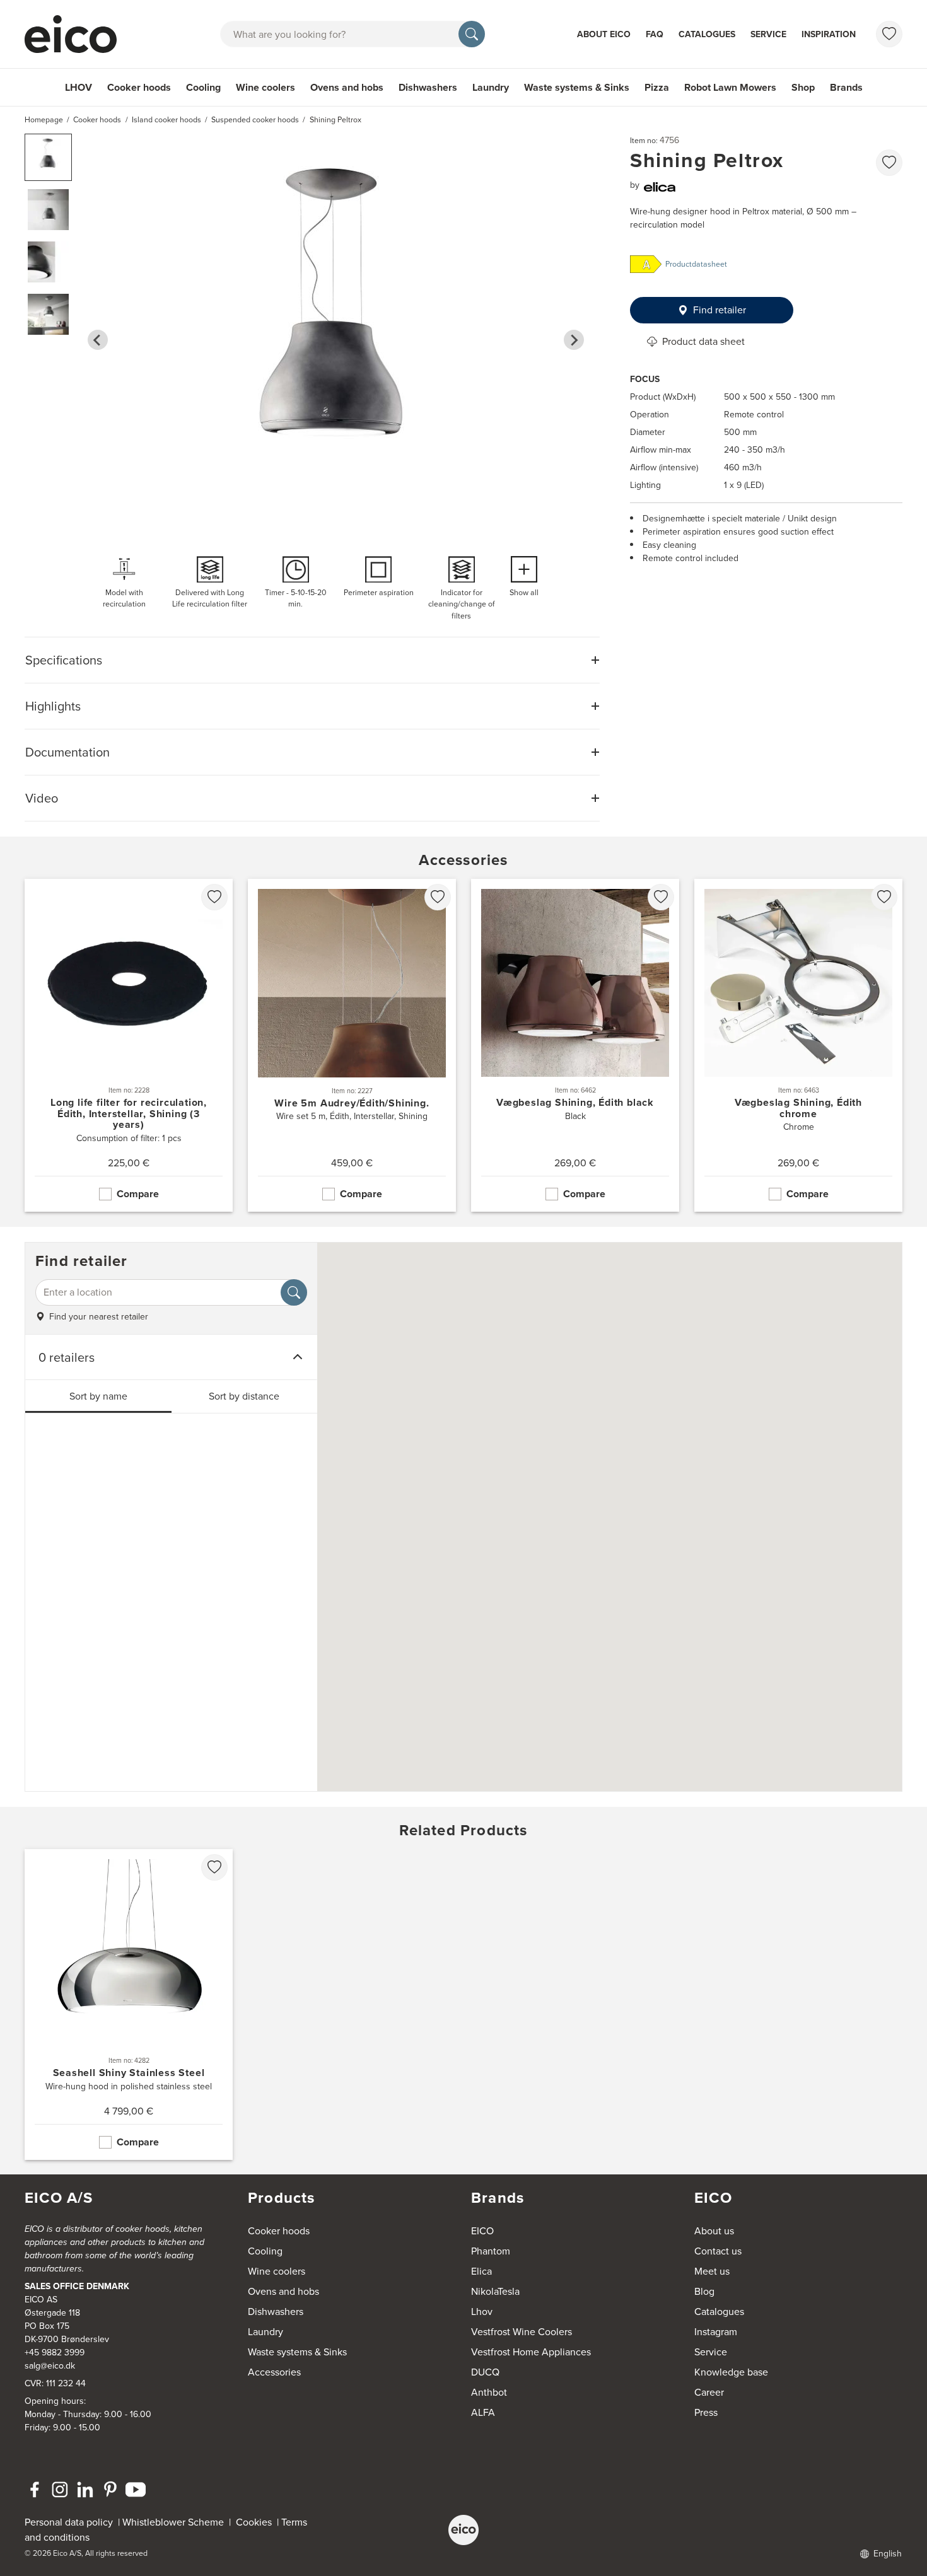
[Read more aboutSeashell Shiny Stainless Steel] (129, 2005)
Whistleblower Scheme (173, 2522)
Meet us (712, 2271)
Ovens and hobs (347, 87)
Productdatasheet (696, 264)
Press (706, 2412)
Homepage (44, 120)
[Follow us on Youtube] (136, 2490)
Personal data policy (69, 2522)
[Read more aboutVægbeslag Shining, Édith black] (575, 1045)
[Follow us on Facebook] (35, 2490)
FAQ (655, 34)
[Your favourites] (889, 34)
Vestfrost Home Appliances (531, 2352)
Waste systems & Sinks (577, 87)
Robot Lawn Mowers (730, 87)
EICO (482, 2231)
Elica (481, 2271)
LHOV (79, 87)
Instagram (716, 2332)
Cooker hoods (139, 87)
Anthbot (489, 2392)
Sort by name (98, 1396)
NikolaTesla (495, 2291)
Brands (846, 87)
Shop (803, 87)
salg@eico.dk (50, 2366)
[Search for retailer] (294, 1292)
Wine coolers (265, 87)
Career (709, 2392)
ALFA (483, 2412)
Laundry (491, 87)
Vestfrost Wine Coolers (522, 2332)
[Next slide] (574, 340)
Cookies (256, 2522)
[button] (48, 157)
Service (768, 34)
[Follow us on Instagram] (60, 2490)
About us (714, 2231)
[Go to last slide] (98, 340)
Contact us (718, 2251)
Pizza (657, 87)
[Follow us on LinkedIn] (85, 2490)
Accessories (274, 2372)
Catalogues (707, 34)
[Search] (472, 34)
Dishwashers (428, 87)
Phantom (491, 2251)
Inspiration (829, 34)
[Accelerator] (76, 34)
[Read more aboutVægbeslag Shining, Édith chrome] (798, 1045)
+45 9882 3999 (55, 2353)
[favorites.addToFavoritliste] (889, 163)
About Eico (604, 34)
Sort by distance (244, 1396)
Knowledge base (731, 2372)
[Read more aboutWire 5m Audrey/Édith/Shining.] (352, 1045)
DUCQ (485, 2372)
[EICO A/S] (463, 2530)
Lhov (482, 2312)
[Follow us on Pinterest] (110, 2490)
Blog (704, 2291)
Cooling (203, 87)
